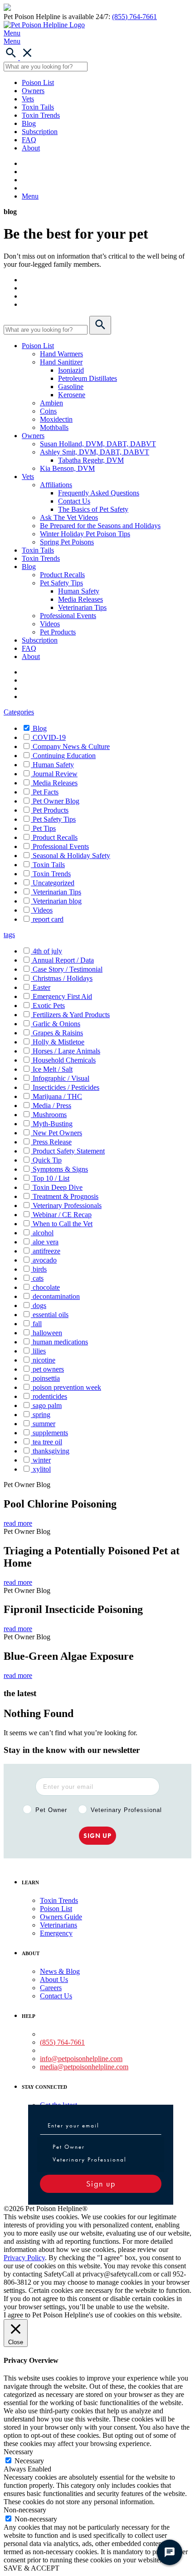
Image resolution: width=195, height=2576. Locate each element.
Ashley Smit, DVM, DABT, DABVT (95, 452)
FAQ (29, 140)
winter (42, 1460)
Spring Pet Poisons (67, 542)
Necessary (29, 2461)
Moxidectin (56, 419)
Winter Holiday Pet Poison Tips (85, 534)
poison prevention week (67, 1387)
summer (44, 1424)
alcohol (43, 1233)
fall (37, 1324)
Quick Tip (47, 1160)
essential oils (51, 1315)
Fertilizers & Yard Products (71, 1015)
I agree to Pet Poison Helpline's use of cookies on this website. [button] (93, 2315)
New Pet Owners (57, 1133)
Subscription (40, 132)
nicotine (44, 1360)
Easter (41, 987)
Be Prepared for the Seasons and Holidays (100, 526)
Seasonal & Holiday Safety (71, 856)
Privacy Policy (24, 2258)
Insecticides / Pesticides (66, 1087)
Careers (51, 1988)
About (31, 148)
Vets (28, 99)
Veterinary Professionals (67, 1206)
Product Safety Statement (69, 1151)
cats (38, 1278)
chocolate (46, 1287)
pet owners (48, 1369)
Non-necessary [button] (25, 2510)
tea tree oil (47, 1442)
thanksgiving (51, 1451)
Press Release (52, 1142)
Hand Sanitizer (61, 362)
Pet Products (58, 632)
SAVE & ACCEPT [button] (32, 2568)
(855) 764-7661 (134, 17)
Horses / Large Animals (66, 1051)
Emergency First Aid (62, 996)
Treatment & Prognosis (66, 1196)
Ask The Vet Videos (69, 517)
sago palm (47, 1405)
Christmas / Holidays (63, 978)
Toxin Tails (38, 107)
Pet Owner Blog (56, 801)
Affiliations (56, 485)
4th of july (47, 951)
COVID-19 (49, 737)
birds (40, 1269)
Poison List (38, 82)
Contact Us (74, 501)
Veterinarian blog (57, 901)
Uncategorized (54, 883)
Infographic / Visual (61, 1078)
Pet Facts (46, 792)
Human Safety (79, 591)
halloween (47, 1333)
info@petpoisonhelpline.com (81, 2059)
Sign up (101, 2184)
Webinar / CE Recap (62, 1215)
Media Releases (80, 599)
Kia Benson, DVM (67, 468)
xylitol (42, 1469)
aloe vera (46, 1242)
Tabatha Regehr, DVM (91, 460)
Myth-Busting (53, 1124)
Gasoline (71, 387)
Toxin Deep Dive (58, 1187)
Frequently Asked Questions (99, 493)
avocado (45, 1260)
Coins (48, 411)
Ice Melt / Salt (53, 1069)
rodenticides (50, 1396)
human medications (60, 1342)
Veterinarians (58, 1925)
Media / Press (52, 1106)
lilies (39, 1351)
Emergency (56, 1933)
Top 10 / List (51, 1178)
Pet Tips (44, 828)
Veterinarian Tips (82, 607)
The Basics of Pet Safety (93, 509)
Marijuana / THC (57, 1096)
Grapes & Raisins (58, 1033)
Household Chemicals (64, 1060)
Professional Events (68, 616)
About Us (54, 1979)
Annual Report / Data (63, 960)
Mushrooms (50, 1115)
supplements (50, 1433)
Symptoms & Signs (60, 1169)
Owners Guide (61, 1917)
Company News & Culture (71, 746)
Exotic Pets (49, 1006)
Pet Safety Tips (61, 583)
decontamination (56, 1296)
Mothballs (54, 427)
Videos (50, 624)
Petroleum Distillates (88, 378)
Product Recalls (62, 575)
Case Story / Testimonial (68, 969)
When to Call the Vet (63, 1224)
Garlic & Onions (56, 1024)
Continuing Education (64, 756)
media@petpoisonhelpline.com (84, 2067)
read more (18, 1523)
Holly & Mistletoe (58, 1042)
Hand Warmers (61, 354)
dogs (39, 1305)
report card (48, 919)
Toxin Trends (41, 115)
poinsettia (46, 1378)
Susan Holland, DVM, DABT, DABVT (98, 444)
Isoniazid (71, 370)
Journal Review (55, 774)
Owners (33, 91)
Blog (29, 123)
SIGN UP (97, 1836)
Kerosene (72, 395)
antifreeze (46, 1251)
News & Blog (60, 1971)
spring (41, 1415)
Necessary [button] (18, 2452)
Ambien (51, 403)
